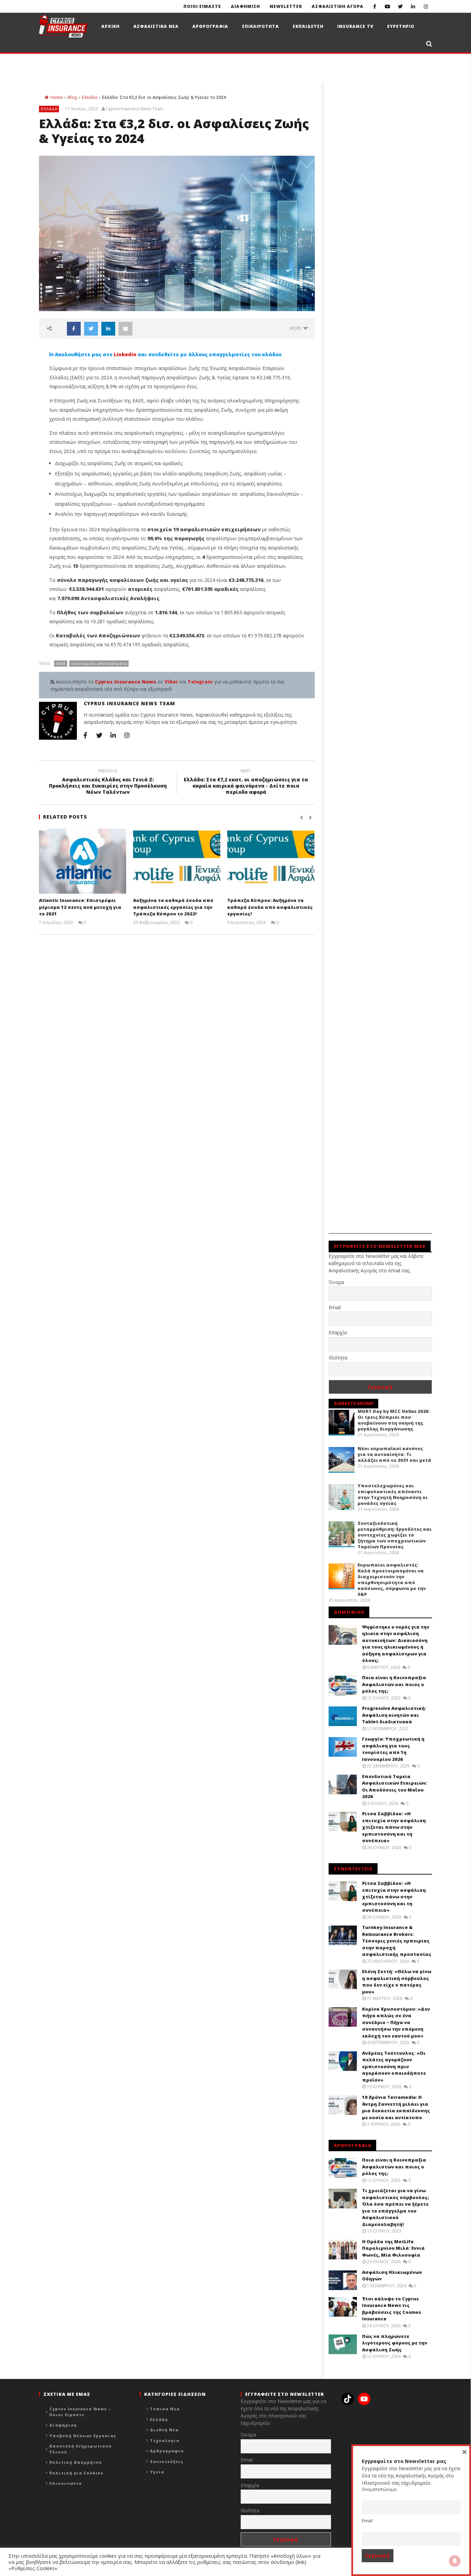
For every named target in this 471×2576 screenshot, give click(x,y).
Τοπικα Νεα (165, 2409)
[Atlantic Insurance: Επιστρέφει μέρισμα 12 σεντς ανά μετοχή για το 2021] (83, 861)
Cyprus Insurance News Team (135, 109)
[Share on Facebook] (74, 329)
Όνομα (336, 1282)
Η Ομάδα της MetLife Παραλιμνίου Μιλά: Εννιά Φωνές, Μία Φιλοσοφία (393, 2248)
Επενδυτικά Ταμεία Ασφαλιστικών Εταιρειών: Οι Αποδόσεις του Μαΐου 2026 (395, 1787)
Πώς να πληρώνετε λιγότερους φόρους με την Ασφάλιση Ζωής (395, 2343)
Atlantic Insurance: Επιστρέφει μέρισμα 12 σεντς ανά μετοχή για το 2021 (80, 907)
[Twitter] (400, 6)
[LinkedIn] (413, 6)
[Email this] (126, 329)
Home (56, 97)
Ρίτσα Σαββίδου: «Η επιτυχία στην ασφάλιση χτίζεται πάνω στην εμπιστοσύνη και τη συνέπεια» (394, 1827)
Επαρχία (338, 1332)
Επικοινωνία (66, 2483)
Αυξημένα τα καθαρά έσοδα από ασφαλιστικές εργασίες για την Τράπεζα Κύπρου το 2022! (173, 907)
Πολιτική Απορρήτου (76, 2462)
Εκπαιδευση (308, 26)
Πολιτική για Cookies (76, 2473)
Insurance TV (355, 26)
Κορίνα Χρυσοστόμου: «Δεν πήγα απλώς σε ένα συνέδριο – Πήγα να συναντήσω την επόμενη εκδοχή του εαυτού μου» (396, 2022)
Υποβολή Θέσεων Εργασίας (83, 2436)
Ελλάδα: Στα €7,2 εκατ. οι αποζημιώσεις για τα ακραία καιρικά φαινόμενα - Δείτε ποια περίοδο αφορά (246, 783)
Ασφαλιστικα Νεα (156, 26)
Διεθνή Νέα (164, 2430)
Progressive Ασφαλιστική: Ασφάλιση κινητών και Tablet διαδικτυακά (394, 1715)
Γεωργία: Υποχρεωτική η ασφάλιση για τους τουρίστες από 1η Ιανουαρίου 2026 (393, 1749)
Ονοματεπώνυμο (379, 2489)
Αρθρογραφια (210, 26)
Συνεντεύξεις (167, 2461)
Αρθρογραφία (167, 2451)
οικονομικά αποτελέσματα (99, 663)
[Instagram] (426, 6)
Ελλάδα (89, 97)
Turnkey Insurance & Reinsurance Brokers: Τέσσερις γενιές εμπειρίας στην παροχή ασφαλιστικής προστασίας (397, 1941)
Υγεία (157, 2472)
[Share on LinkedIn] (108, 329)
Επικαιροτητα (260, 26)
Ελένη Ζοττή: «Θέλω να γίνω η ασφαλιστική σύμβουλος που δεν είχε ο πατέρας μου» (397, 1982)
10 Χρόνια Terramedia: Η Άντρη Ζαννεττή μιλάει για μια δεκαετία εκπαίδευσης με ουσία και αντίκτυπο (396, 2107)
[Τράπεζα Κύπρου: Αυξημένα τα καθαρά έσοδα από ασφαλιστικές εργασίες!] (271, 861)
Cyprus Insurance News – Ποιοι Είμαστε (80, 2412)
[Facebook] (375, 6)
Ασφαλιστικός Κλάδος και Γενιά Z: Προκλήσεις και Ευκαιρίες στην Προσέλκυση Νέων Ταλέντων (108, 783)
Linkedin (125, 354)
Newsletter (286, 6)
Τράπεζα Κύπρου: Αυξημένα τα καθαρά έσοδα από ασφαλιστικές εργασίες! (270, 907)
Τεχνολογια (165, 2440)
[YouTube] (387, 6)
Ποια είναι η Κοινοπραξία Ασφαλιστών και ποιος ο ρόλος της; (394, 1684)
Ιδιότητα (338, 1358)
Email (335, 1307)
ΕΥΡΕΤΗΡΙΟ (401, 26)
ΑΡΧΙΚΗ (111, 26)
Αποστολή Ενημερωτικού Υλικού (81, 2449)
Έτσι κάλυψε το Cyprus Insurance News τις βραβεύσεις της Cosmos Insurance (392, 2309)
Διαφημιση (245, 6)
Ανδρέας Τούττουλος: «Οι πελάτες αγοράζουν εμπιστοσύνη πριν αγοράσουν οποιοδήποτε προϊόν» (394, 2066)
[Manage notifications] (455, 2561)
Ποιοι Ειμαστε (202, 6)
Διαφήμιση (63, 2425)
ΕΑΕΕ (61, 663)
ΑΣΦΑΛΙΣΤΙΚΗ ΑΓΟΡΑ (338, 6)
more (296, 328)
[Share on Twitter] (91, 329)
